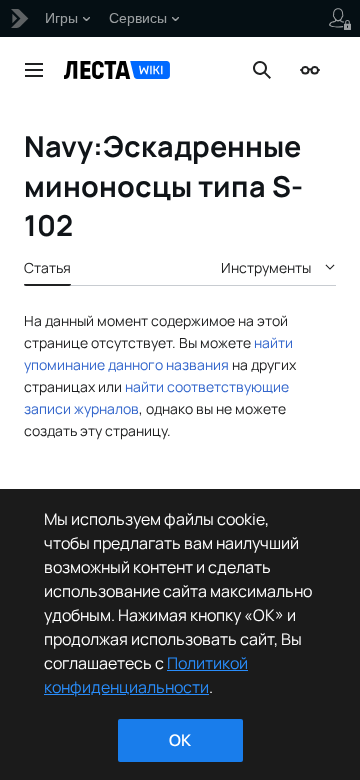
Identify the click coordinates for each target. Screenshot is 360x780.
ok (180, 740)
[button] (34, 70)
